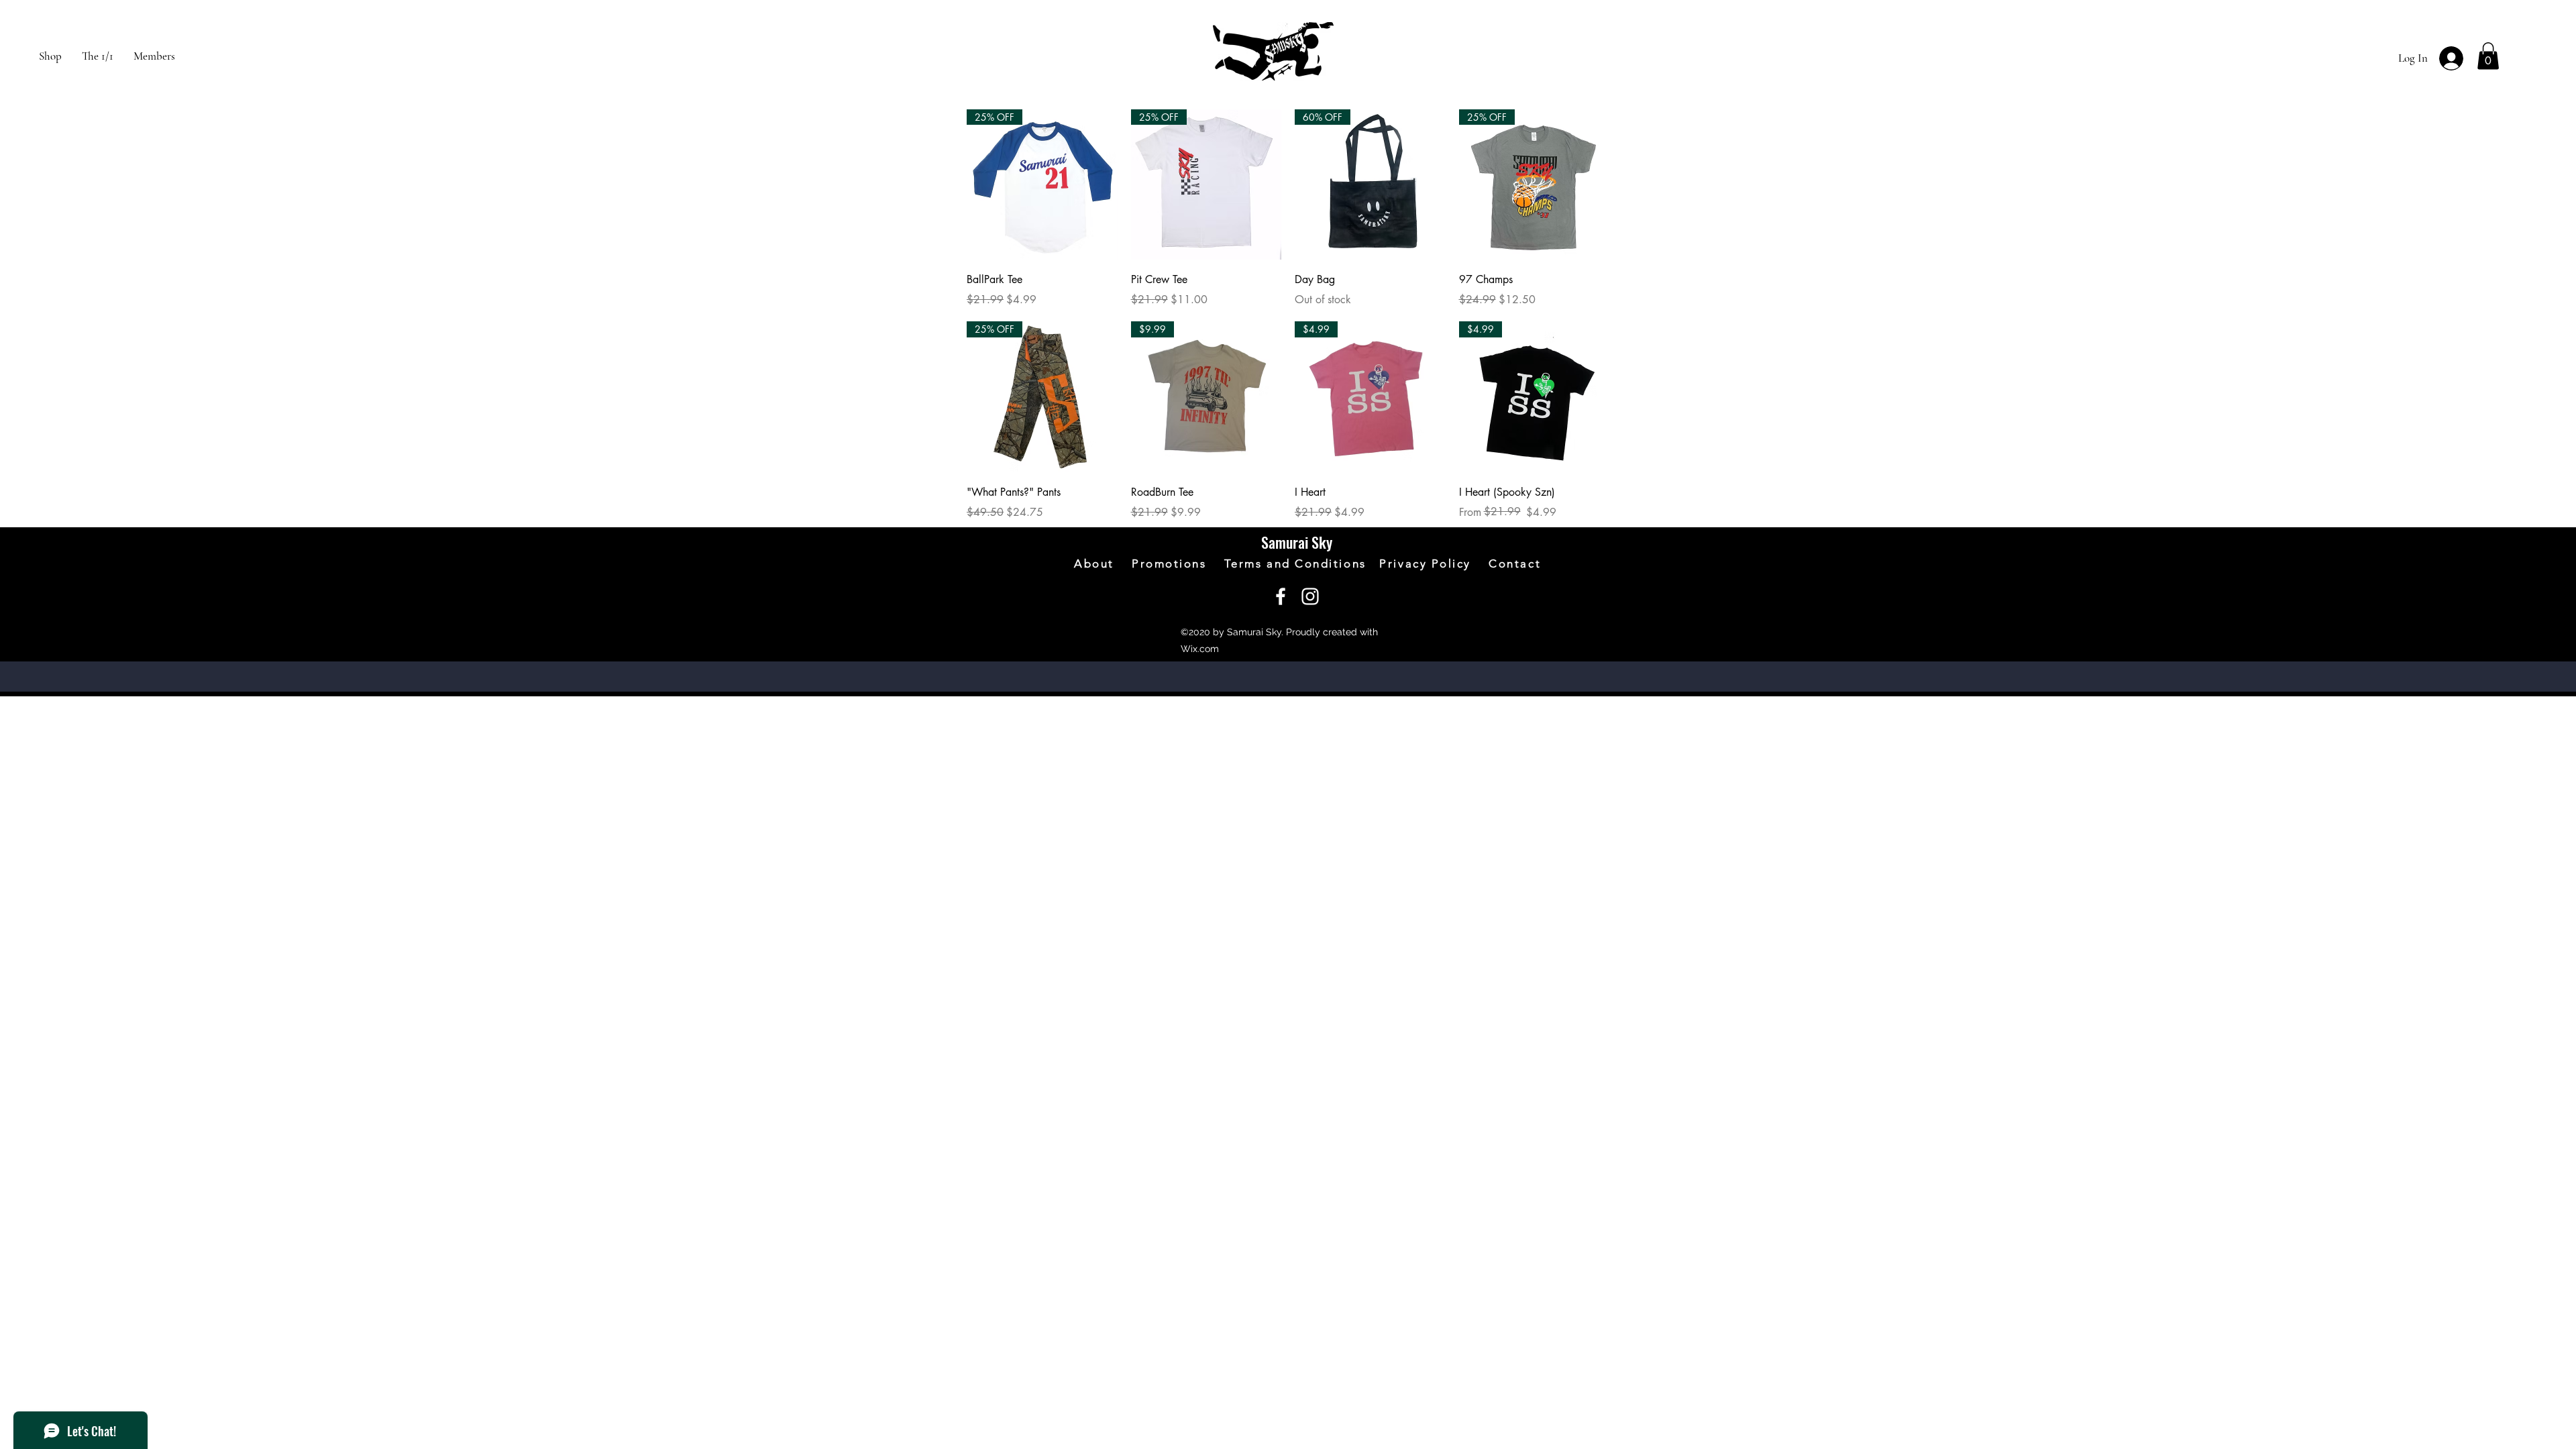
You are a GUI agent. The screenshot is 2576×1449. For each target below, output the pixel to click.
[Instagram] (1310, 596)
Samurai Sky (1297, 542)
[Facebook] (1281, 596)
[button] (2488, 56)
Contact (1515, 563)
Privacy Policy (1434, 563)
